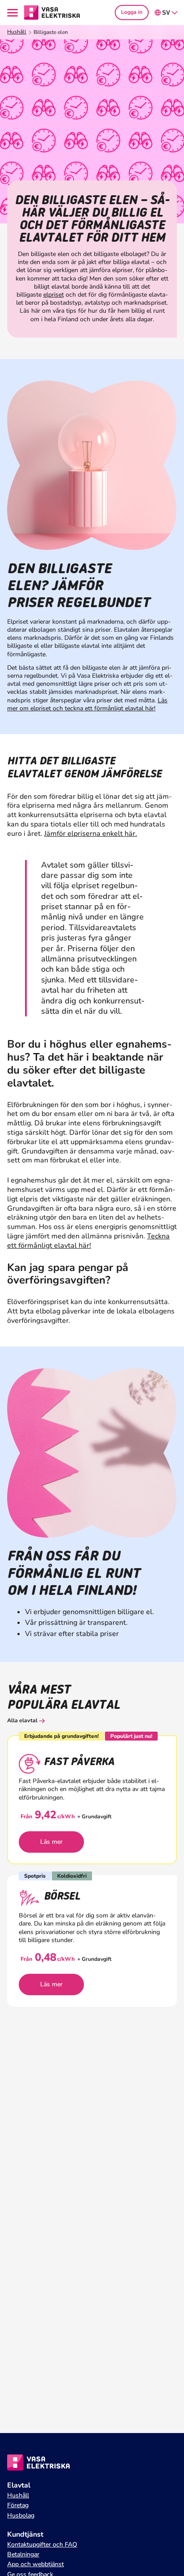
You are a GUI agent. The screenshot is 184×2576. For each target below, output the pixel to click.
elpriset (54, 295)
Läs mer (51, 1842)
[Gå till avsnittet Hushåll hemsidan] (52, 12)
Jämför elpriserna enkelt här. (91, 834)
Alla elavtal (22, 1720)
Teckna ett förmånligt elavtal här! (88, 1241)
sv (166, 13)
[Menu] (14, 13)
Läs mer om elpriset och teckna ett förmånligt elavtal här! (87, 704)
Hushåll (17, 32)
